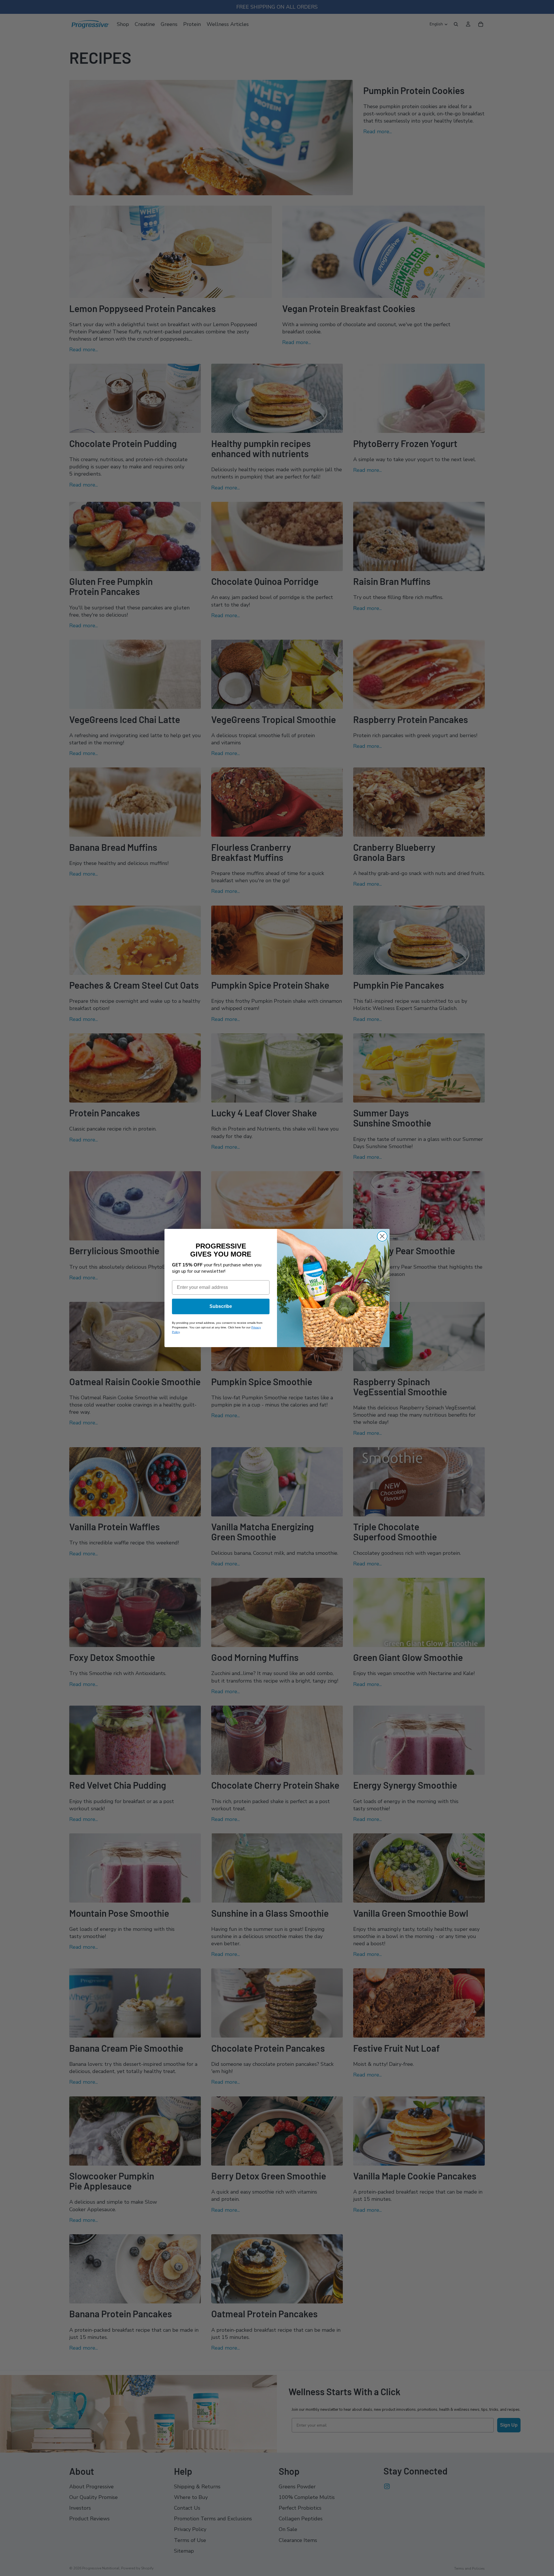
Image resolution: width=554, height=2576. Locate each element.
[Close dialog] (382, 1236)
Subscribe (221, 1306)
